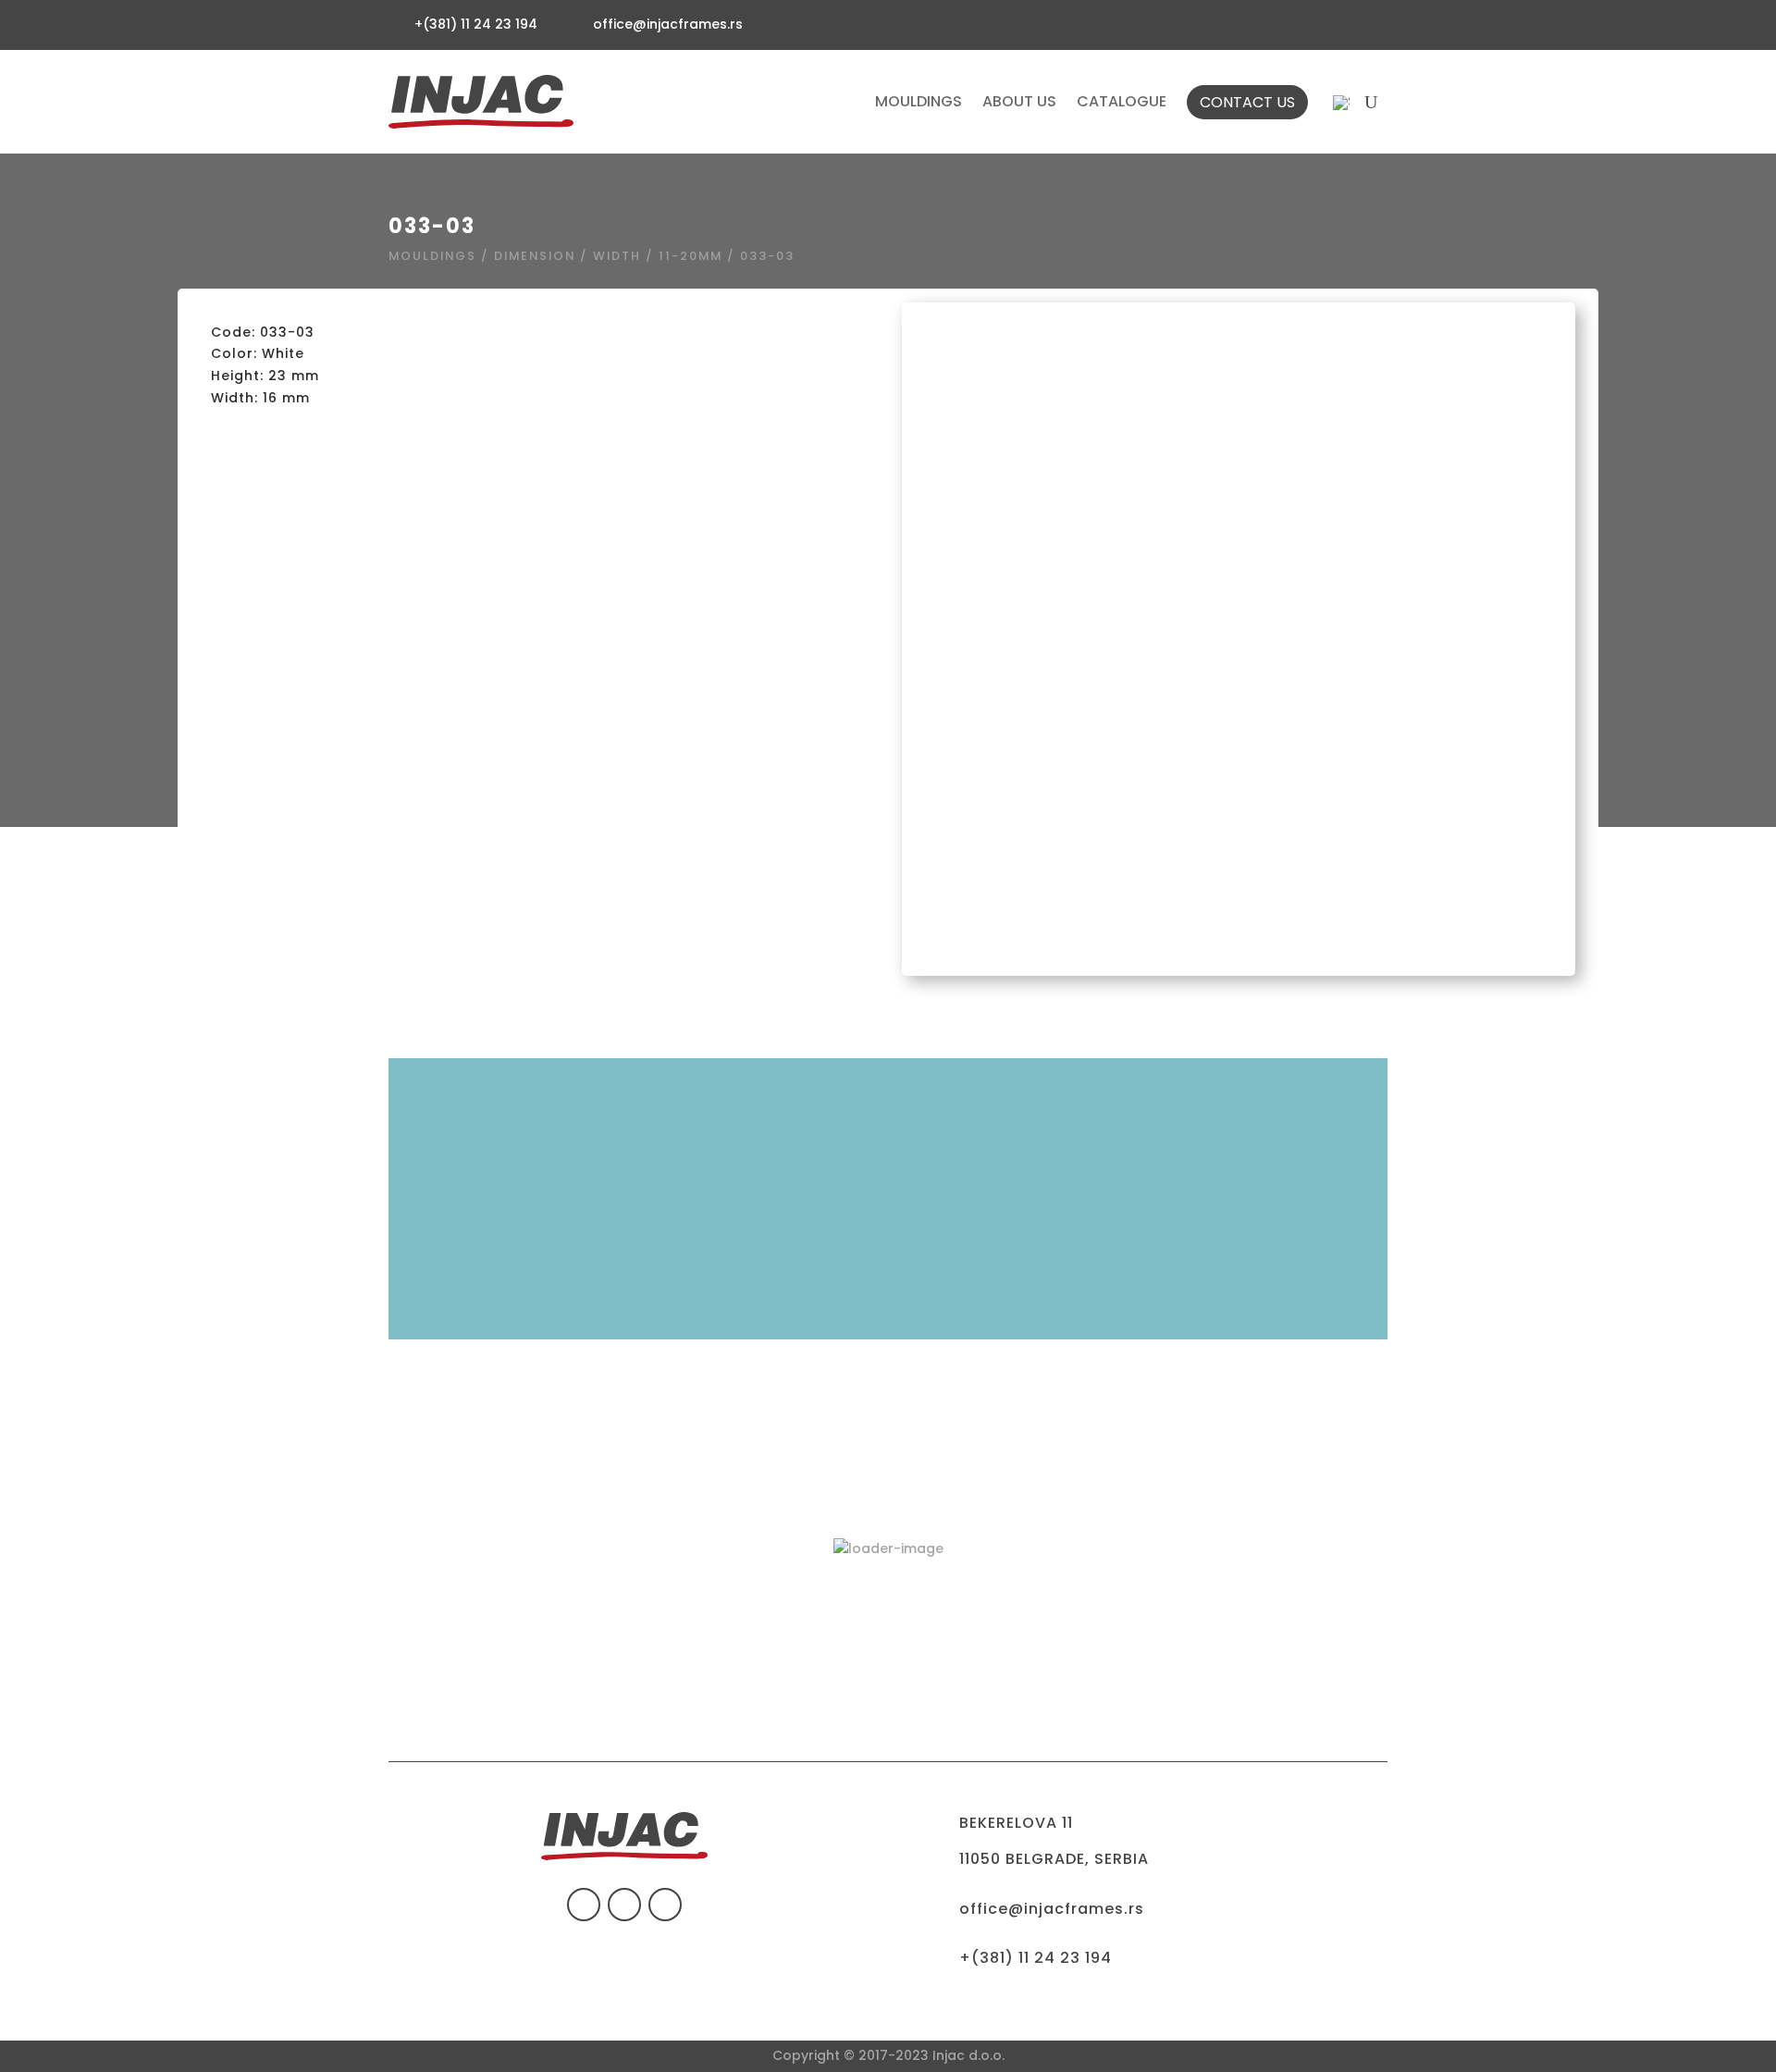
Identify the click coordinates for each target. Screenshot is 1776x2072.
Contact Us (1247, 102)
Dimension (535, 256)
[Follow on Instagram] (665, 1905)
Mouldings (919, 102)
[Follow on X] (624, 1905)
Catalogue (1122, 102)
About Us (1019, 102)
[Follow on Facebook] (584, 1905)
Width (617, 256)
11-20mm (691, 256)
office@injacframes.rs (668, 24)
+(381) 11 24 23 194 (1036, 1958)
